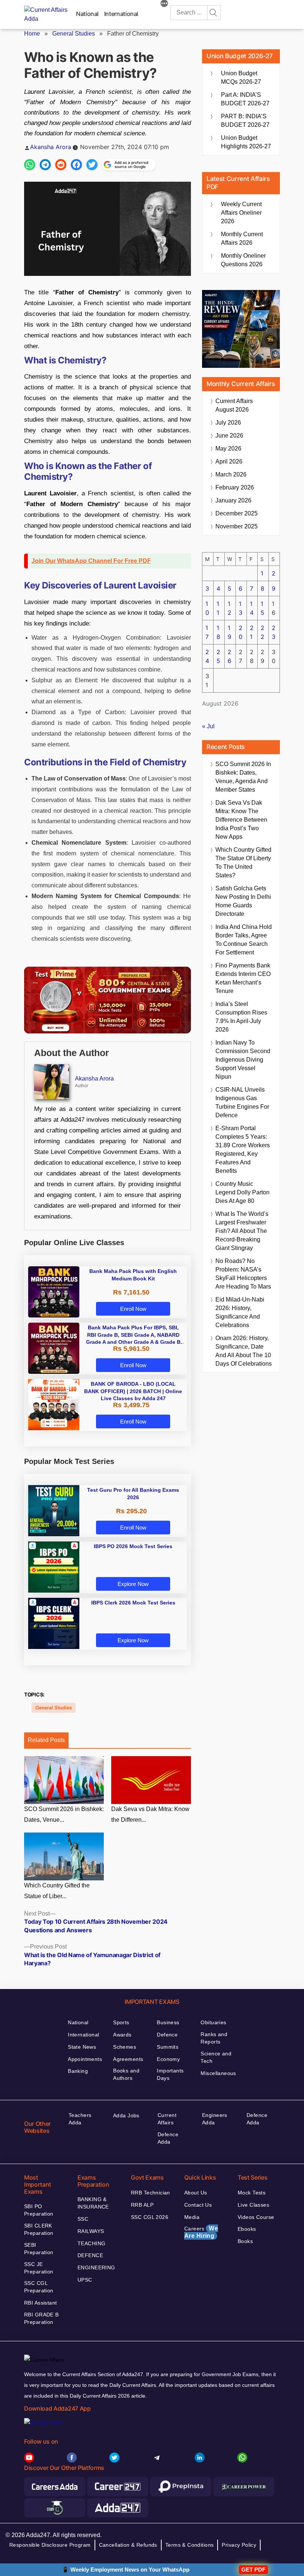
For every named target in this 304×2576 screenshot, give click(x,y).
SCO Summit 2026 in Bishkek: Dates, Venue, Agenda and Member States (243, 777)
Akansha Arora (51, 147)
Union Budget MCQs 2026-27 (241, 77)
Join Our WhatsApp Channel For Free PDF (91, 561)
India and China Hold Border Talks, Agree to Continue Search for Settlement (244, 940)
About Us (196, 2193)
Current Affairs (167, 2119)
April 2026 (229, 461)
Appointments (85, 2059)
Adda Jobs (126, 2115)
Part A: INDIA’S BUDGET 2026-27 (245, 99)
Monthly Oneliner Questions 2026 (243, 260)
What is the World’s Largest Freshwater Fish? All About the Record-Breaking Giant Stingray (242, 1231)
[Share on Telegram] (45, 165)
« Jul (208, 726)
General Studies (74, 34)
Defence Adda (168, 2138)
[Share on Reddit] (61, 165)
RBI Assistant (40, 2303)
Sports (121, 2022)
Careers (201, 2232)
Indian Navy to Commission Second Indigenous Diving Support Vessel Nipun (243, 1060)
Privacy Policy (239, 2545)
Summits (168, 2047)
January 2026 (233, 500)
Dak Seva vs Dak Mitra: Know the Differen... (150, 1814)
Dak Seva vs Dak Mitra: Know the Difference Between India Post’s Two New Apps (241, 820)
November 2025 (237, 526)
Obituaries (213, 2022)
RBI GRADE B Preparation (42, 2318)
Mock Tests (252, 2193)
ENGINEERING (96, 2267)
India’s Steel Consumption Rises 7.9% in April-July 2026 (241, 1017)
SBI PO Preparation (39, 2210)
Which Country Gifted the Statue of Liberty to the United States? (243, 862)
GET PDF (253, 2570)
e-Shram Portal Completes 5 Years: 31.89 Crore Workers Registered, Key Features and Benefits (243, 1150)
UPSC (85, 2280)
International (121, 14)
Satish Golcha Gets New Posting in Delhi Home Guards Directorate (243, 901)
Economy (168, 2059)
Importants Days (170, 2074)
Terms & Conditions (190, 2545)
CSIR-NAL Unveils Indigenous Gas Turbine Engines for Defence (242, 1102)
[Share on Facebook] (76, 165)
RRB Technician (151, 2193)
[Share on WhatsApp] (30, 165)
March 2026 (231, 474)
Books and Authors (126, 2074)
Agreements (128, 2059)
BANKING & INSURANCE (93, 2203)
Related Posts (46, 1740)
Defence (167, 2035)
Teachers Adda (80, 2119)
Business (168, 2022)
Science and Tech (216, 2057)
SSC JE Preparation (39, 2268)
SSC (83, 2219)
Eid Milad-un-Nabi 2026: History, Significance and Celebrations (240, 1312)
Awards (122, 2035)
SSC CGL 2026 (150, 2217)
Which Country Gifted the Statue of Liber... (57, 1891)
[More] (164, 4)
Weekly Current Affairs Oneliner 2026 (241, 213)
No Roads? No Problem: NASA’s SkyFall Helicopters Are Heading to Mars (243, 1274)
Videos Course (256, 2217)
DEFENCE (90, 2255)
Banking (78, 2071)
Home (32, 34)
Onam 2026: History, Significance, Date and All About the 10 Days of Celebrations (244, 1351)
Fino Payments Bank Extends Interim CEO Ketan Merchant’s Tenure (243, 978)
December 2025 (237, 513)
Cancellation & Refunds (128, 2545)
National (87, 14)
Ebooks (247, 2229)
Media (192, 2217)
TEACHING (91, 2243)
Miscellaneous (218, 2073)
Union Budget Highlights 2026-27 (246, 142)
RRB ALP (142, 2205)
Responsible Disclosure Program (50, 2545)
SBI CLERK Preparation (39, 2229)
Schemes (125, 2047)
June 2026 (229, 436)
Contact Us (198, 2205)
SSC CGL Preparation (39, 2287)
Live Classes (253, 2205)
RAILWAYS (91, 2231)
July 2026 (228, 423)
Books (245, 2241)
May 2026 (228, 448)
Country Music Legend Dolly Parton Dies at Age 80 (242, 1192)
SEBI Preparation (39, 2249)
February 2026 (235, 487)
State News (82, 2047)
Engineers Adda (215, 2119)
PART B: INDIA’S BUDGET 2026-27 (245, 121)
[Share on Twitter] (92, 165)
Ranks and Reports (214, 2038)
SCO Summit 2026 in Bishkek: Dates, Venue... (64, 1814)
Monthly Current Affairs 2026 (242, 238)
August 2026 (234, 405)
